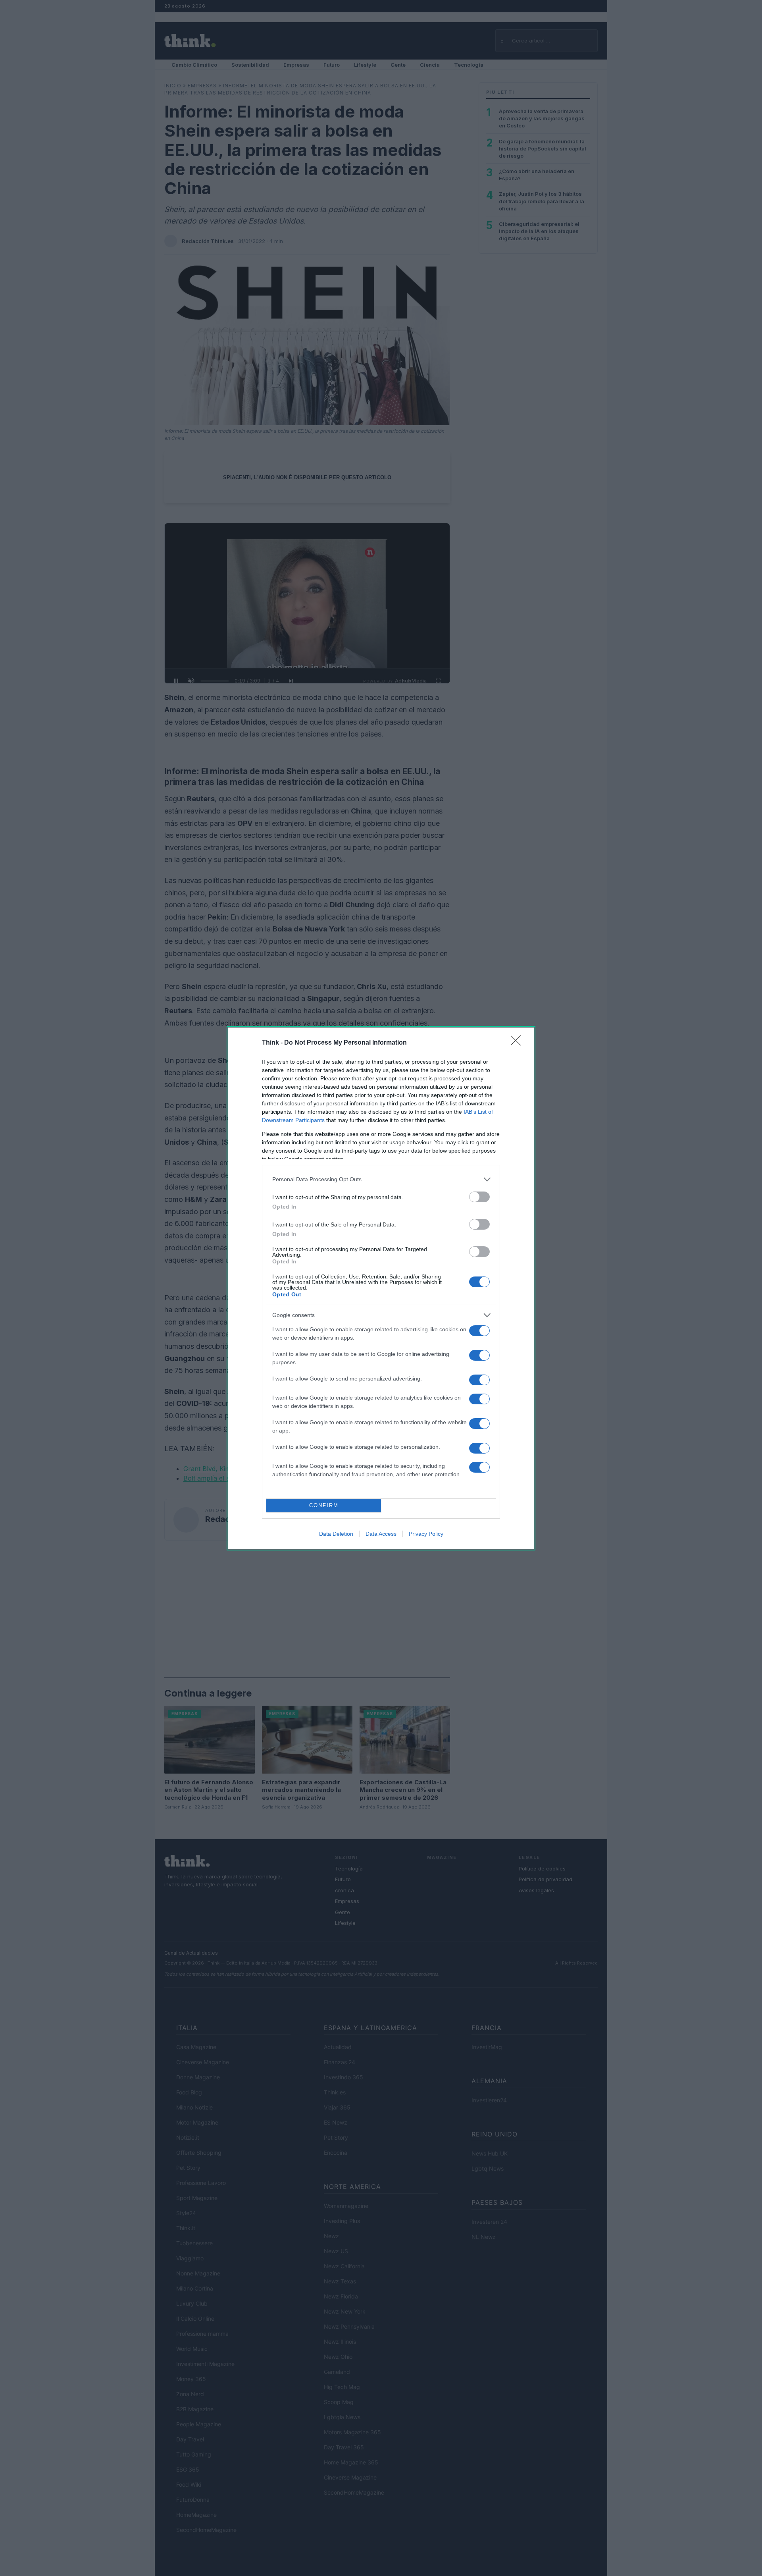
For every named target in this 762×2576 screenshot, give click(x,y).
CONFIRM (324, 1505)
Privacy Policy (426, 1534)
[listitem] (381, 1179)
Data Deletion (336, 1534)
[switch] (479, 1197)
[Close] (518, 1043)
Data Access (381, 1534)
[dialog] (381, 1288)
